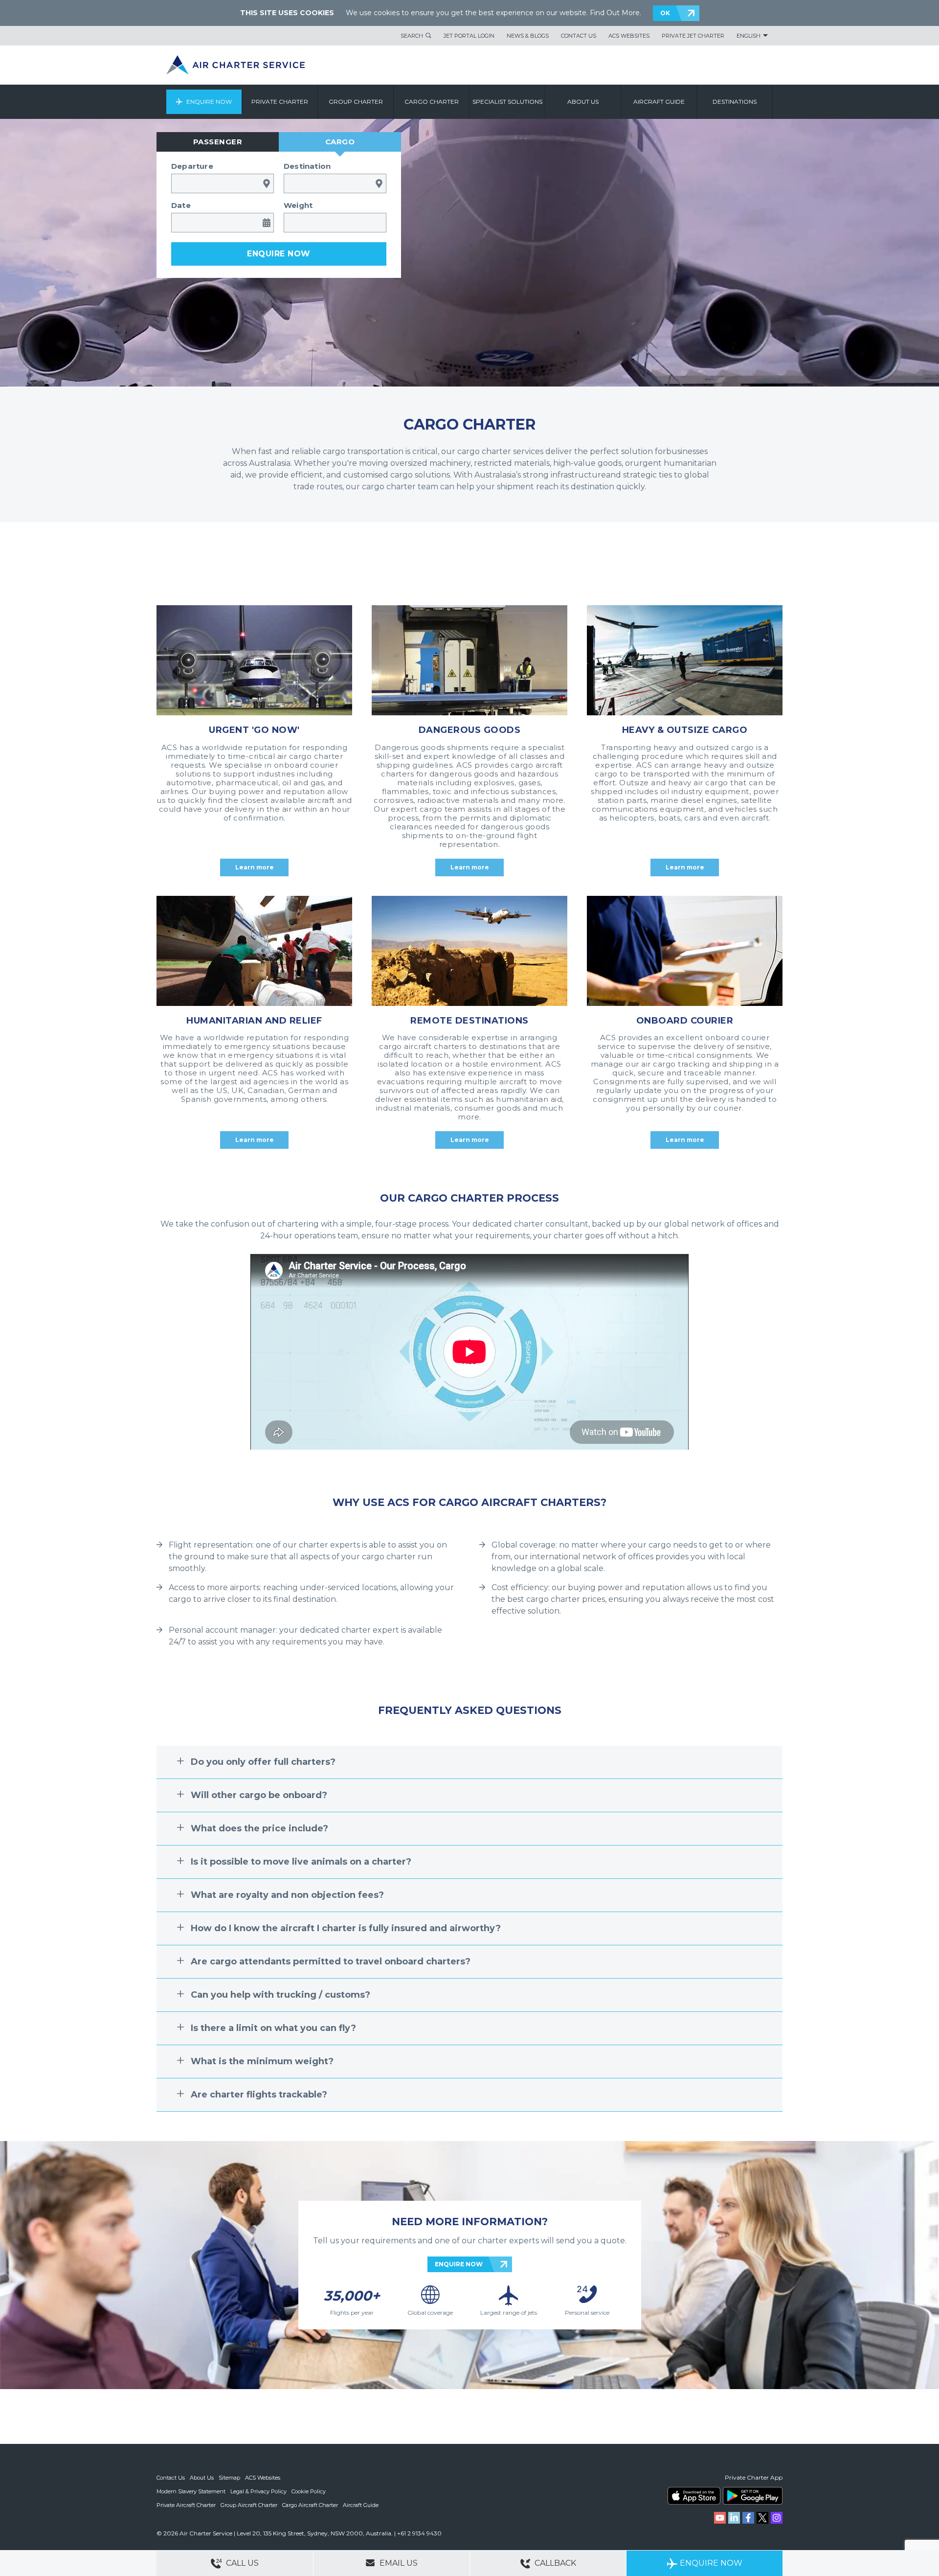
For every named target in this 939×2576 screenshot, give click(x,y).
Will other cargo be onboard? (259, 1795)
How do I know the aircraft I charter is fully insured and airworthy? (346, 1928)
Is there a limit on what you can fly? (273, 2028)
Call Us (241, 2563)
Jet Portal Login (469, 36)
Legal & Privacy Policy (258, 2491)
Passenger (218, 142)
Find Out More (615, 13)
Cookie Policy (309, 2491)
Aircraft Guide (659, 102)
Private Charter (280, 102)
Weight (298, 205)
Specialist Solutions (507, 102)
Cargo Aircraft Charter (310, 2505)
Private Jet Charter (693, 36)
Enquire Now (209, 102)
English (749, 36)
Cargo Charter (432, 102)
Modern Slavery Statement (191, 2491)
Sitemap (229, 2478)
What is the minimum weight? (262, 2061)
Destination (307, 166)
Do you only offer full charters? (263, 1762)
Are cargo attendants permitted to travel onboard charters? (331, 1961)
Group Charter (356, 102)
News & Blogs (528, 36)
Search (412, 36)
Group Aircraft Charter (249, 2505)
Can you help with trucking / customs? (280, 1995)
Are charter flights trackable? (259, 2095)
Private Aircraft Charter (186, 2505)
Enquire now (279, 254)
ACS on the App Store (694, 2496)
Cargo (340, 142)
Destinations (735, 102)
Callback (554, 2563)
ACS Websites (629, 36)
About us (583, 102)
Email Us (398, 2563)
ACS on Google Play (753, 2496)
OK (665, 13)
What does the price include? (259, 1828)
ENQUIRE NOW (459, 2264)
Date (181, 205)
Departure (192, 166)
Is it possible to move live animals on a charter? (301, 1862)
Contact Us (579, 36)
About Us (202, 2478)
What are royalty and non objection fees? (287, 1895)
